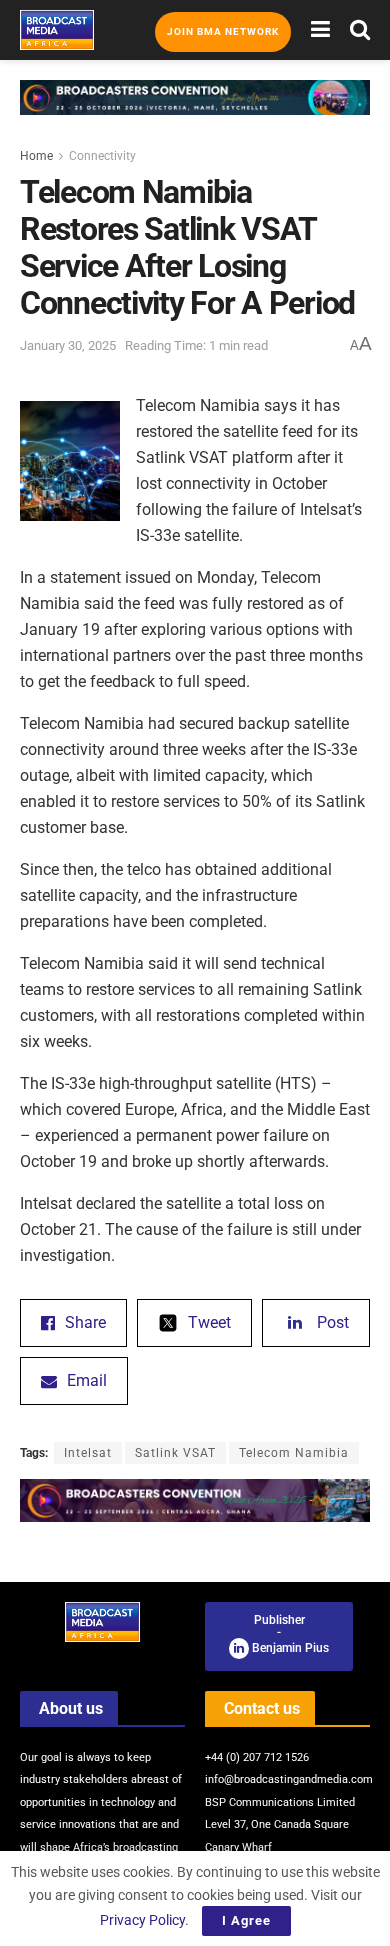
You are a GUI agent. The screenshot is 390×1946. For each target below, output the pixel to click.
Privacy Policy (142, 1920)
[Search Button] (360, 30)
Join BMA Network (223, 31)
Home (36, 156)
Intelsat (88, 1453)
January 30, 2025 (68, 345)
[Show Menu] (320, 30)
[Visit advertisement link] (195, 112)
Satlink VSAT (175, 1453)
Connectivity (102, 156)
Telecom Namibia (294, 1453)
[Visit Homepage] (57, 30)
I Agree (246, 1920)
